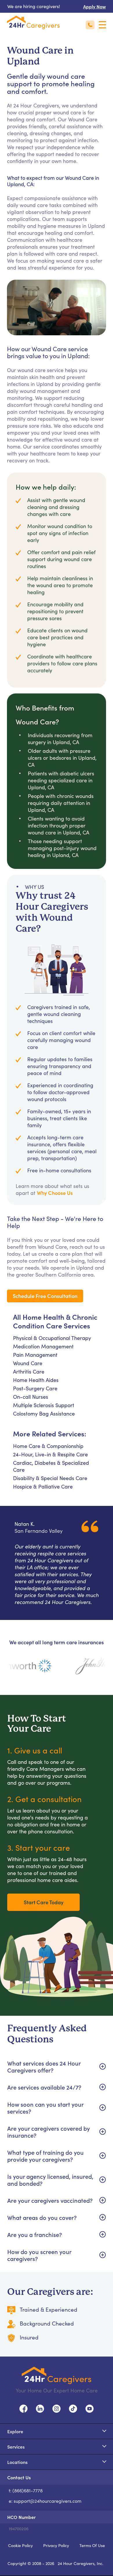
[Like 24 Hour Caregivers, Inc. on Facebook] (23, 2408)
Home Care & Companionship (48, 1446)
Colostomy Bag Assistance (44, 1414)
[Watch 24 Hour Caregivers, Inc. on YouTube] (90, 2408)
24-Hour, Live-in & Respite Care (50, 1454)
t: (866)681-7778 (26, 2490)
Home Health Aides (36, 1380)
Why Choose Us (55, 1193)
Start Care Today (44, 1902)
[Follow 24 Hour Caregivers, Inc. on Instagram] (57, 2408)
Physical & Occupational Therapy (52, 1338)
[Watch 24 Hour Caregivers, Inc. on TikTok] (73, 2408)
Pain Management (35, 1355)
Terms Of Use (92, 2545)
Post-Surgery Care (35, 1388)
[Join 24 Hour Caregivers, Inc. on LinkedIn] (40, 2408)
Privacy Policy (56, 2545)
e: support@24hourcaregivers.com (45, 2501)
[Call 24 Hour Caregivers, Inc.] (90, 25)
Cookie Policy (20, 2545)
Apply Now (94, 6)
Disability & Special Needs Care (50, 1478)
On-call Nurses (31, 1397)
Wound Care (28, 1363)
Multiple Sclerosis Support (44, 1405)
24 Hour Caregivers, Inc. (81, 2563)
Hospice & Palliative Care (43, 1486)
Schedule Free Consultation (45, 1296)
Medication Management (43, 1346)
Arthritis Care (29, 1372)
